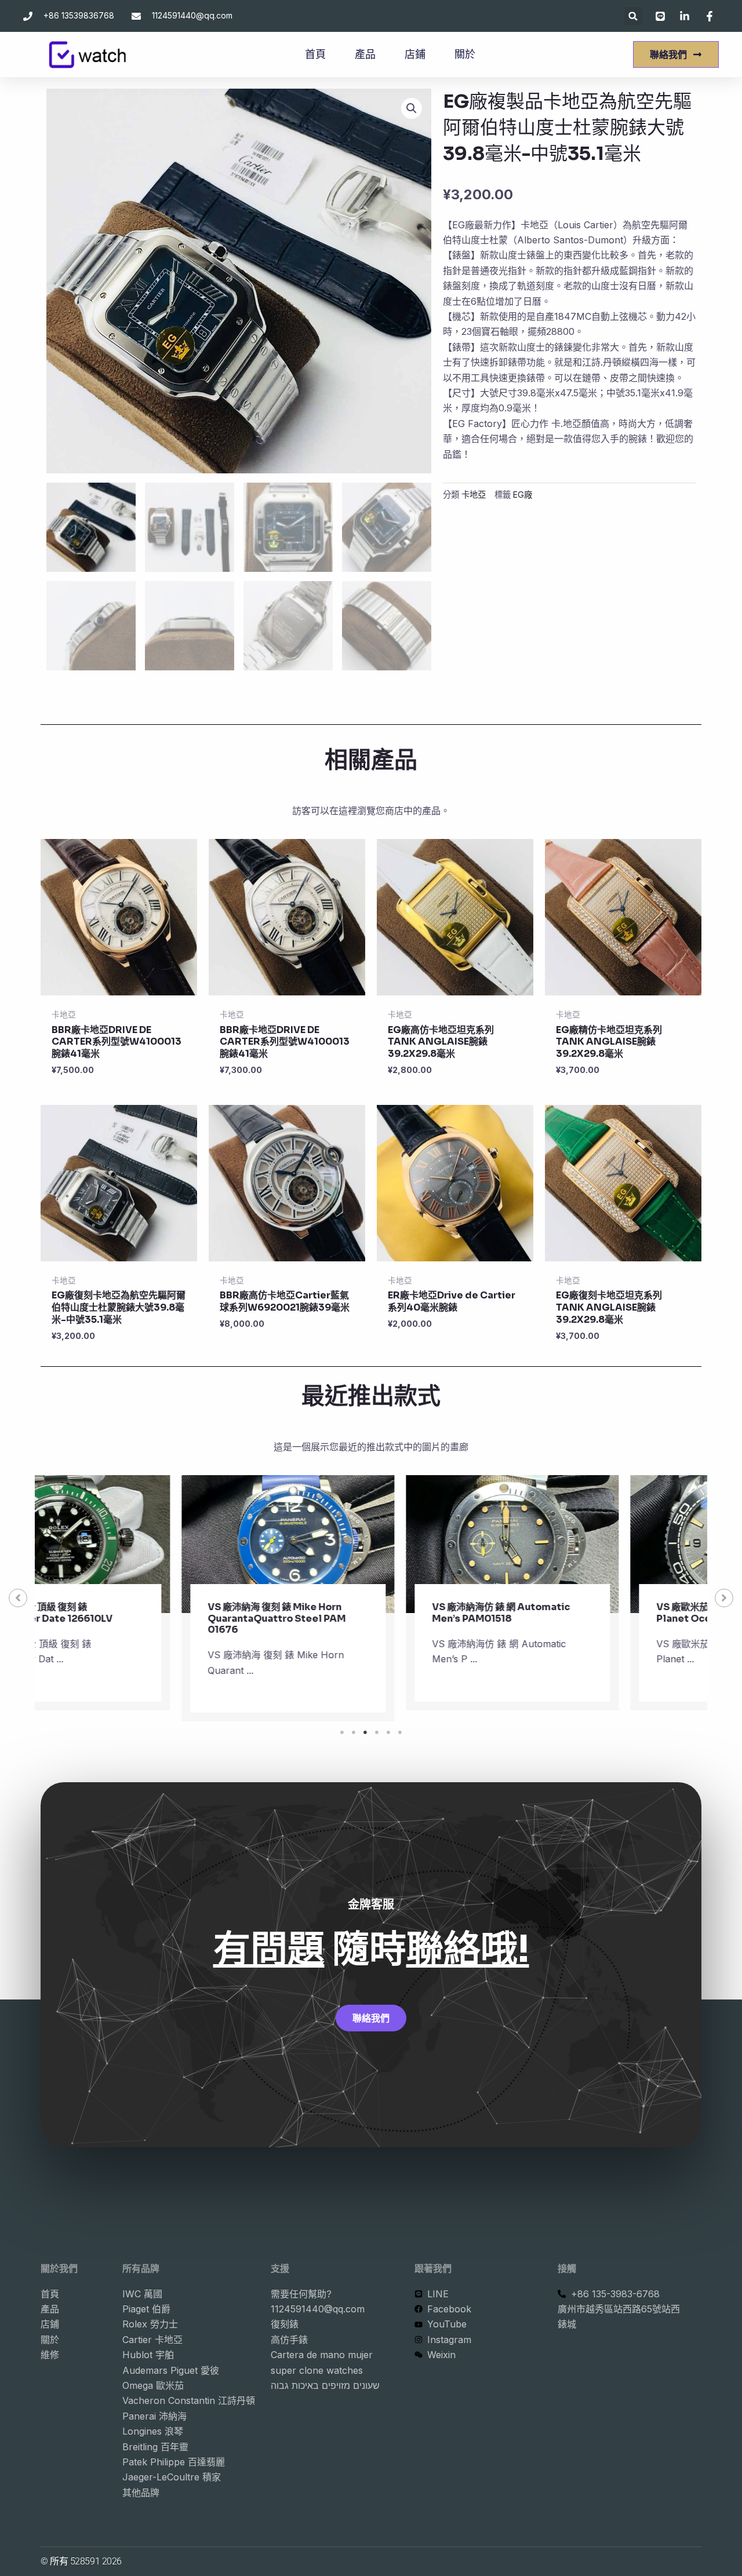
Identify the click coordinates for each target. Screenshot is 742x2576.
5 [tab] (388, 1732)
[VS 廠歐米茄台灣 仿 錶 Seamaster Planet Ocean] (596, 1544)
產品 (365, 54)
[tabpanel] (147, 1598)
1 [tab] (342, 1732)
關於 (465, 54)
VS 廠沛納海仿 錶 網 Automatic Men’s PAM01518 (360, 1612)
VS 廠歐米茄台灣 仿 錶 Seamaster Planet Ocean (590, 1612)
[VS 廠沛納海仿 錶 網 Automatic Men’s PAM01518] (371, 1544)
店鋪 (415, 54)
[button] (633, 16)
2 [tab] (354, 1732)
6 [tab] (400, 1732)
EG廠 (523, 495)
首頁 (315, 54)
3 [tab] (365, 1732)
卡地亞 (474, 495)
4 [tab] (377, 1732)
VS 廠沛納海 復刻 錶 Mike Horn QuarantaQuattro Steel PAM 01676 (136, 1618)
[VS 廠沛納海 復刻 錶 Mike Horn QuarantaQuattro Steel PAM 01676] (147, 1544)
